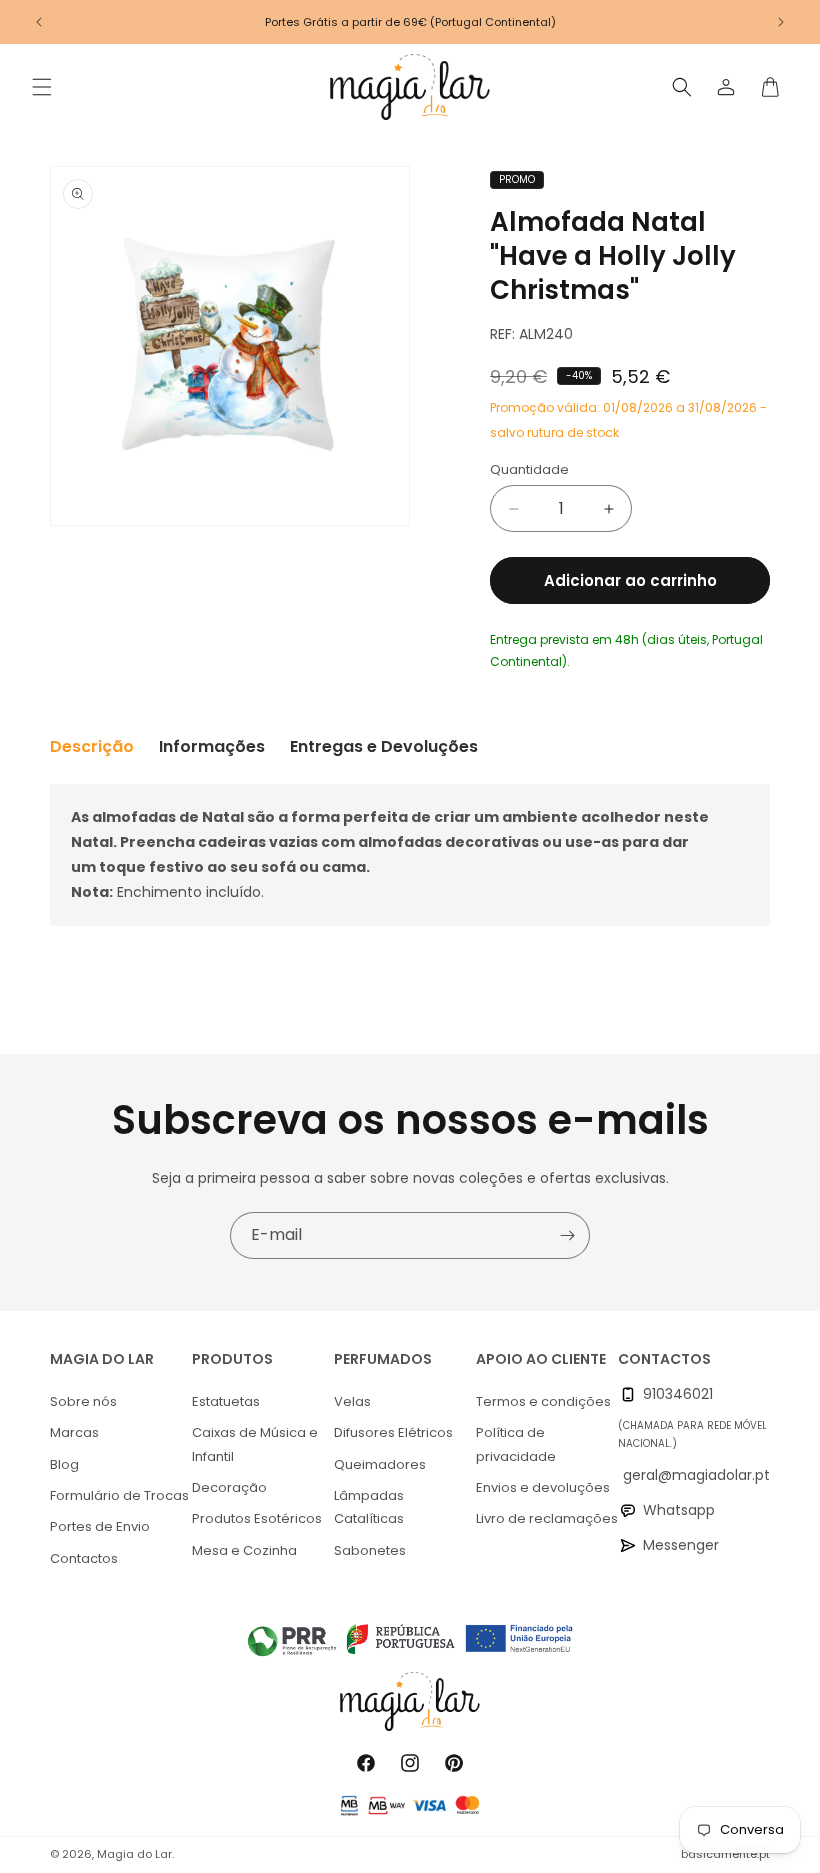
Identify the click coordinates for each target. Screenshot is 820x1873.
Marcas (74, 1432)
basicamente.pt (725, 1854)
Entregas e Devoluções (384, 746)
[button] (42, 87)
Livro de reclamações (547, 1518)
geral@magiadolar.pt (696, 1475)
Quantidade (529, 469)
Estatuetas (226, 1401)
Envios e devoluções (543, 1487)
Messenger (681, 1545)
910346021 (678, 1394)
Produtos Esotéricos (257, 1518)
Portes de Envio (100, 1526)
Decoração (229, 1487)
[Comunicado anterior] (39, 22)
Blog (64, 1464)
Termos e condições (543, 1401)
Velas (352, 1401)
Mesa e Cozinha (244, 1550)
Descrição (92, 746)
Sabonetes (370, 1550)
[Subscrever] (567, 1235)
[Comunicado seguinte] (781, 22)
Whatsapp (679, 1510)
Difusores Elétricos (393, 1432)
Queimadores (380, 1464)
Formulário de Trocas (119, 1495)
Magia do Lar (134, 1854)
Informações (212, 746)
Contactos (84, 1558)
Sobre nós (83, 1401)
